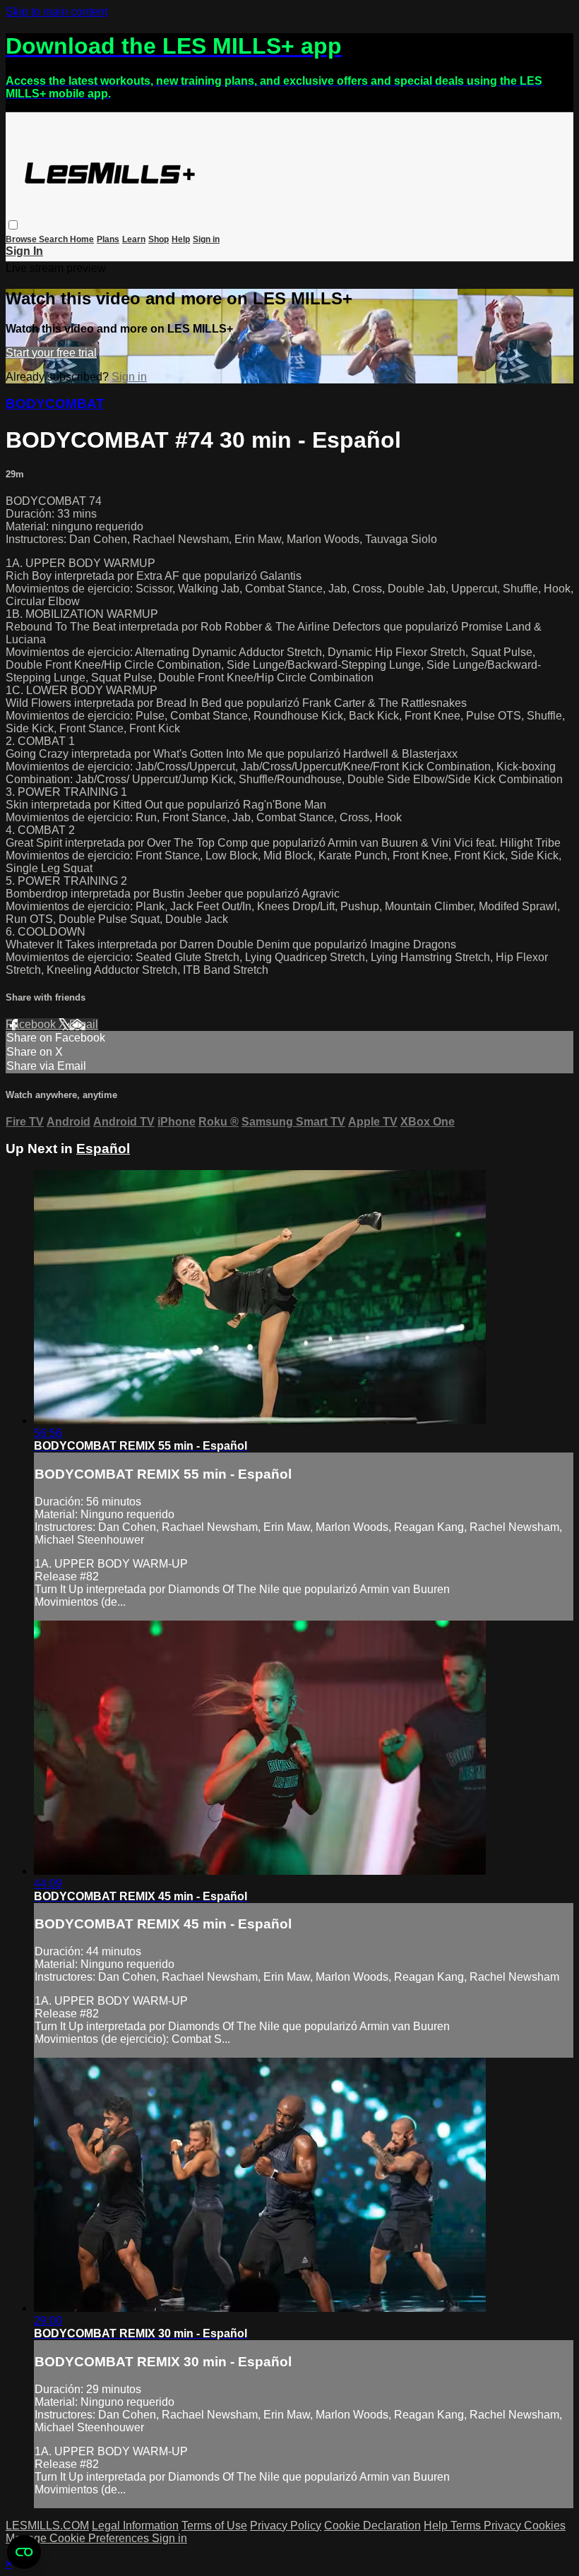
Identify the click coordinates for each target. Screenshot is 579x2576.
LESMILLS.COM (47, 2526)
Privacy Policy (286, 2526)
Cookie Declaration (372, 2526)
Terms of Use (214, 2526)
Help (181, 239)
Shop (159, 239)
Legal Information (135, 2526)
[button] (13, 225)
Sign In (24, 251)
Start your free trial (51, 353)
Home (82, 239)
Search (54, 239)
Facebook (32, 1024)
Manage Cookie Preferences (79, 2538)
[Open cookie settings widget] (24, 2552)
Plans (108, 239)
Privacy (504, 2526)
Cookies (545, 2526)
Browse (22, 239)
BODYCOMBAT (55, 404)
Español (103, 1149)
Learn (134, 239)
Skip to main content (56, 12)
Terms (467, 2526)
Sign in (206, 239)
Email (84, 1024)
